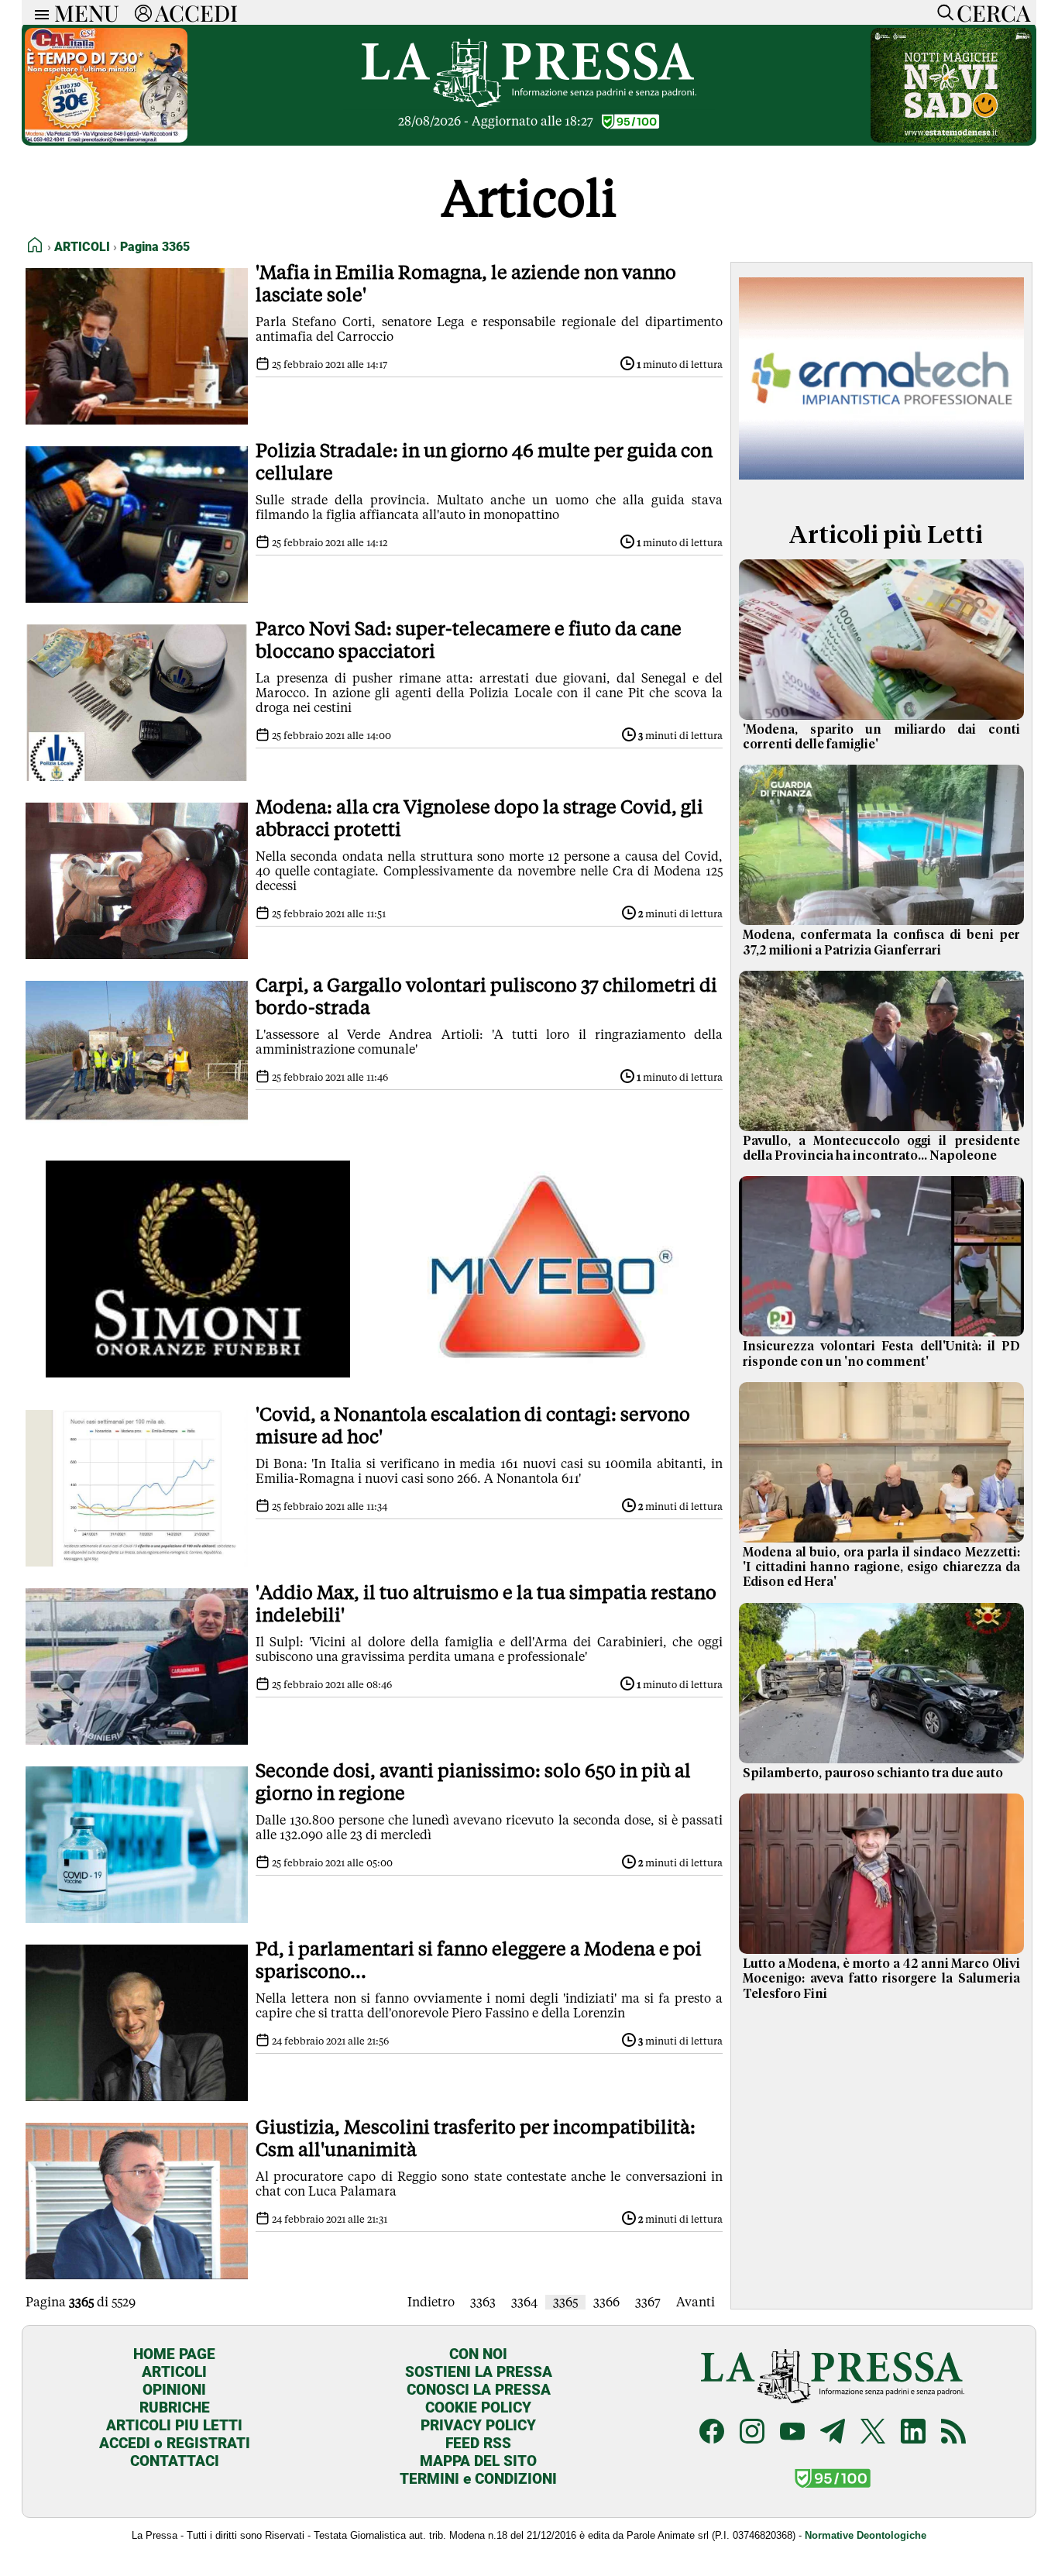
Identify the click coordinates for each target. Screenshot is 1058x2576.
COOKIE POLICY (478, 2407)
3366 (606, 2302)
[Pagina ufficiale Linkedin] (913, 2433)
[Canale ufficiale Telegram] (833, 2433)
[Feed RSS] (953, 2433)
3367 (648, 2302)
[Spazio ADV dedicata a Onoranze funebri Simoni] (198, 1373)
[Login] (143, 12)
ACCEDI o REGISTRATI (175, 2443)
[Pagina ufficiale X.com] (873, 2433)
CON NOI (478, 2354)
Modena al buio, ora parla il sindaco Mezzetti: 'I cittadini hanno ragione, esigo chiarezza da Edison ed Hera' (881, 1567)
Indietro (431, 2302)
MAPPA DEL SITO (478, 2461)
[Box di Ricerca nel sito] (942, 12)
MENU (87, 12)
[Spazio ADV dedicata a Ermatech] (881, 483)
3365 (565, 2302)
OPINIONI (174, 2390)
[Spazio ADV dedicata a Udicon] (106, 138)
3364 (524, 2302)
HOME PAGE (174, 2354)
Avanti (696, 2302)
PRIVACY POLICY (478, 2425)
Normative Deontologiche (866, 2535)
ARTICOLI (174, 2372)
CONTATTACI (175, 2461)
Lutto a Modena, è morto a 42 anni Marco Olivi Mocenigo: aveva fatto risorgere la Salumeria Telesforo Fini (881, 1979)
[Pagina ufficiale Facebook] (712, 2433)
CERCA (993, 12)
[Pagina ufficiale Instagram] (752, 2433)
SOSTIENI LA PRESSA (479, 2372)
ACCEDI (196, 12)
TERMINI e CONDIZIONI (478, 2479)
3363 (483, 2302)
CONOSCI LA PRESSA (479, 2390)
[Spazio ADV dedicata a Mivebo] (550, 1373)
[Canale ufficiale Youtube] (792, 2433)
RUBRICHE (175, 2407)
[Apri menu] (38, 13)
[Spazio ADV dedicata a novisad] (951, 138)
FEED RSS (478, 2443)
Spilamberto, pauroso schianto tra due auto (873, 1773)
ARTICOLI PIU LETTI (174, 2425)
